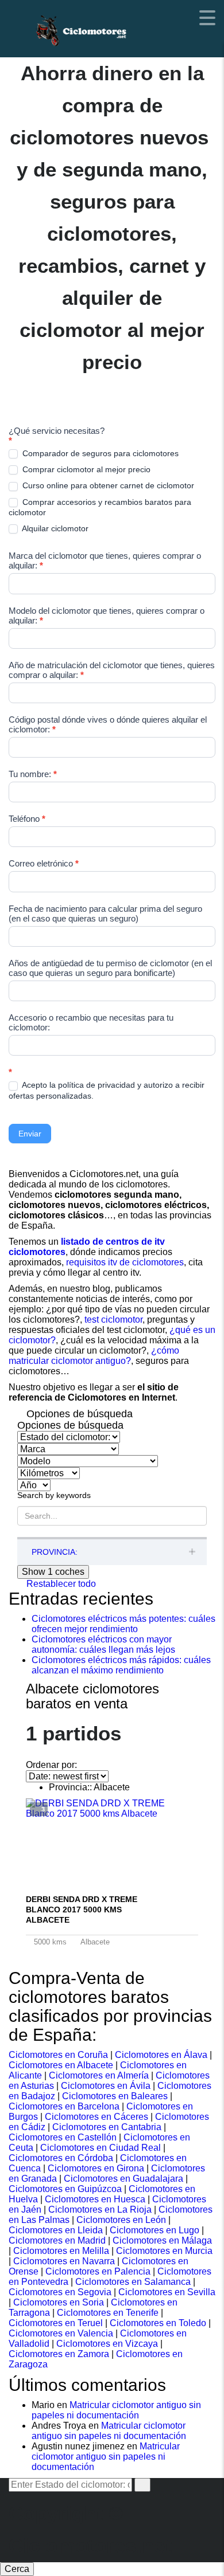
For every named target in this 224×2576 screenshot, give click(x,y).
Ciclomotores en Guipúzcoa (65, 2189)
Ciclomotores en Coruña (58, 2055)
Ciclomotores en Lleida (56, 2230)
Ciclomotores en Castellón (63, 2137)
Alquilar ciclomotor (54, 528)
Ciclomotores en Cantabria (107, 2127)
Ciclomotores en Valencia (61, 2333)
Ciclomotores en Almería (99, 2075)
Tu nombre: (33, 774)
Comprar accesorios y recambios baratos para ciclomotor (100, 507)
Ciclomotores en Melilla (61, 2251)
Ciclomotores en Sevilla (167, 2292)
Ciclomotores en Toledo (158, 2323)
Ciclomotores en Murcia (164, 2251)
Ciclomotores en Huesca (95, 2199)
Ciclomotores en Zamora (59, 2354)
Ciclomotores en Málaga (162, 2240)
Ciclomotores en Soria (59, 2302)
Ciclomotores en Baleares (115, 2096)
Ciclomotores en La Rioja (100, 2210)
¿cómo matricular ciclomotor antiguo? (94, 1356)
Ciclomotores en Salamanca (133, 2282)
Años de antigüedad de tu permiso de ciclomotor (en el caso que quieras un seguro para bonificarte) (110, 968)
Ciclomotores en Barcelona (64, 2106)
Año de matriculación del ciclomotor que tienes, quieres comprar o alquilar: (112, 670)
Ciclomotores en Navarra (64, 2261)
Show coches (53, 1572)
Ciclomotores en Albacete (61, 2065)
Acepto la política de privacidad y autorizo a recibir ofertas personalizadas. (107, 1090)
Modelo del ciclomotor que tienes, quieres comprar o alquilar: (107, 615)
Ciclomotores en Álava (161, 2055)
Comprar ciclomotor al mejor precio (85, 469)
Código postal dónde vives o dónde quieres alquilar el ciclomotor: (108, 724)
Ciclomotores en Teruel (56, 2323)
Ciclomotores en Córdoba (61, 2158)
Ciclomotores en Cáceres (96, 2117)
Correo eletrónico (44, 863)
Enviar (30, 1134)
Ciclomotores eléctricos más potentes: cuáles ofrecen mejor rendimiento (123, 1624)
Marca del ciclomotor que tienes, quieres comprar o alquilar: (105, 560)
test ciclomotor (113, 1320)
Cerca (17, 2569)
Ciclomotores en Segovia (60, 2292)
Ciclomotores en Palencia (98, 2271)
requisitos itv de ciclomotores (125, 1262)
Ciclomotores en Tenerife (108, 2313)
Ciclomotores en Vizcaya (107, 2344)
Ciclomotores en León (121, 2220)
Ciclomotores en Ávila (106, 2086)
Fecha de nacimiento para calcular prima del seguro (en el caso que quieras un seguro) (105, 913)
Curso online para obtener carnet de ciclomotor (107, 485)
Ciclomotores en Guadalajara (123, 2179)
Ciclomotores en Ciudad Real (101, 2148)
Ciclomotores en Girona (96, 2168)
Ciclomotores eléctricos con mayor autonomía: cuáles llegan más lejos (103, 1644)
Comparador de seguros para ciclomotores (99, 453)
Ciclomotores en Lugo (155, 2230)
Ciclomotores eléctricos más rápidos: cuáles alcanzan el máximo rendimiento (121, 1665)
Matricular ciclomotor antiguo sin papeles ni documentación (116, 2410)
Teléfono (27, 819)
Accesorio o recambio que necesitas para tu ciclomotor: (91, 1022)
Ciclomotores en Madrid (57, 2240)
